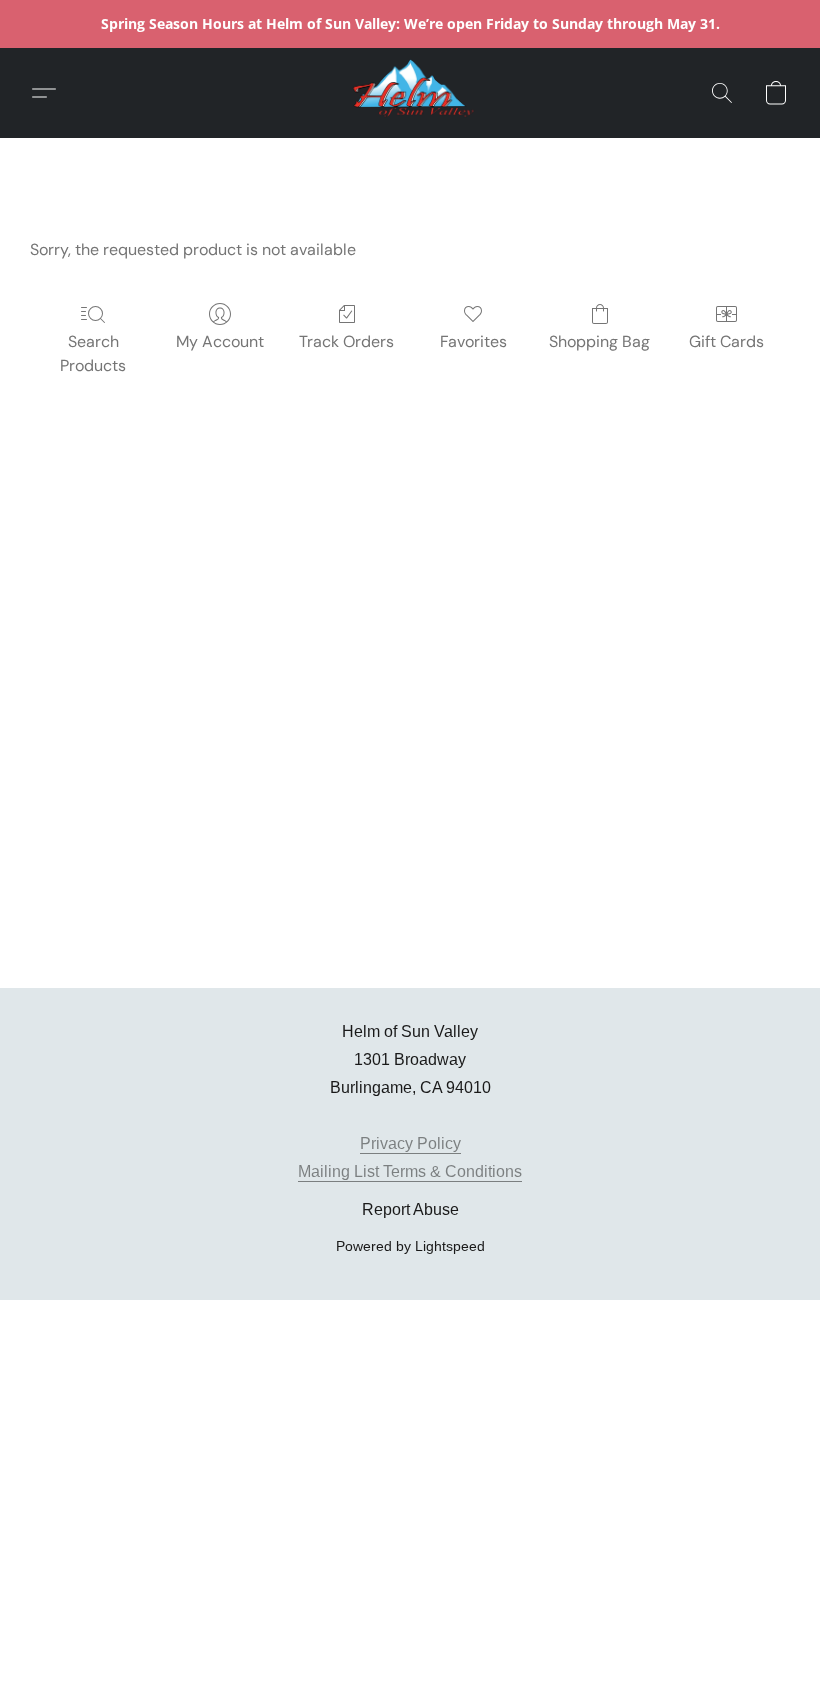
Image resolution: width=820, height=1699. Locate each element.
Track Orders (346, 341)
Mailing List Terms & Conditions (410, 1171)
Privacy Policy (410, 1143)
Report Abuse (410, 1209)
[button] (410, 93)
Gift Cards (726, 341)
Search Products (93, 353)
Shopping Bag (599, 341)
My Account (220, 341)
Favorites (473, 341)
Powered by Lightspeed (410, 1246)
